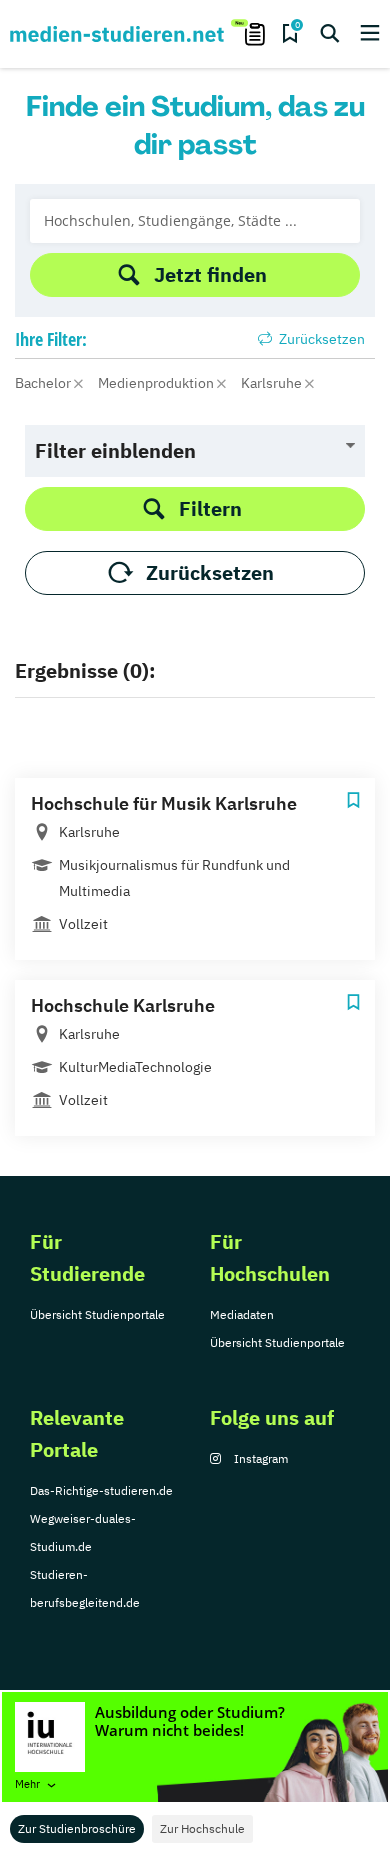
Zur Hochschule (202, 1828)
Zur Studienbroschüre (77, 1828)
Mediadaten (242, 1314)
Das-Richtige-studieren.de (101, 1490)
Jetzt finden (210, 274)
